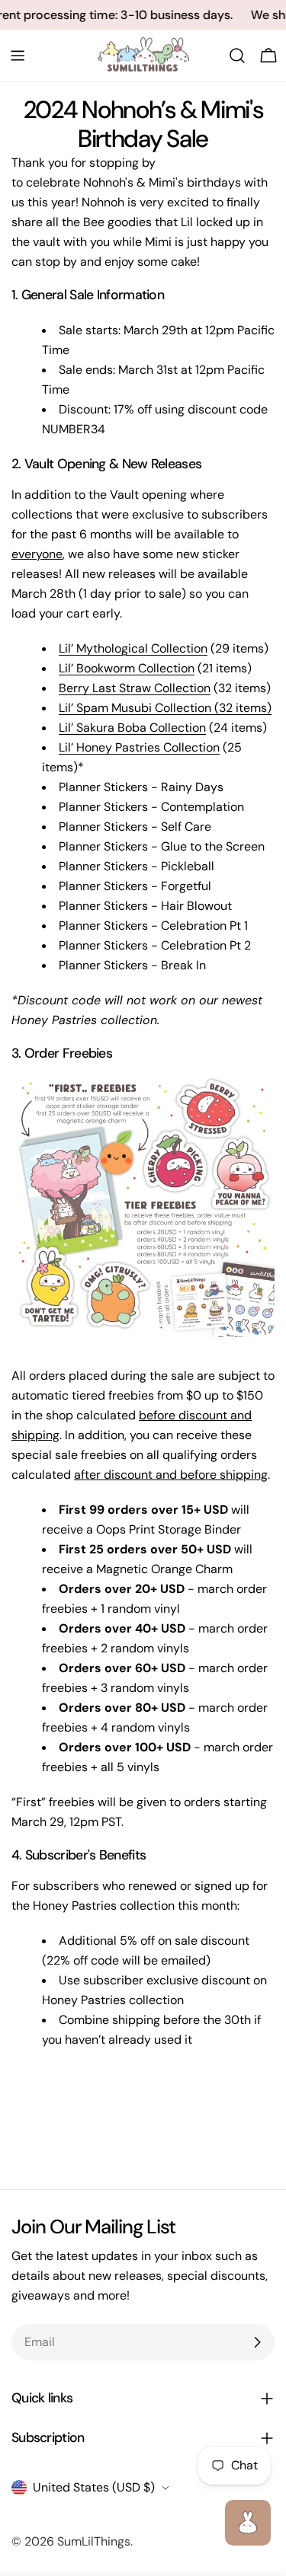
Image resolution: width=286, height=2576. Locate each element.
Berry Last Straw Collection (135, 688)
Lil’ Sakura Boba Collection (132, 728)
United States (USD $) (94, 2487)
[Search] (237, 56)
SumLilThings (94, 2541)
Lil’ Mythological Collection (133, 648)
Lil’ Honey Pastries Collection (139, 747)
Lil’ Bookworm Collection (127, 668)
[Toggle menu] (18, 56)
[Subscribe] (257, 2342)
